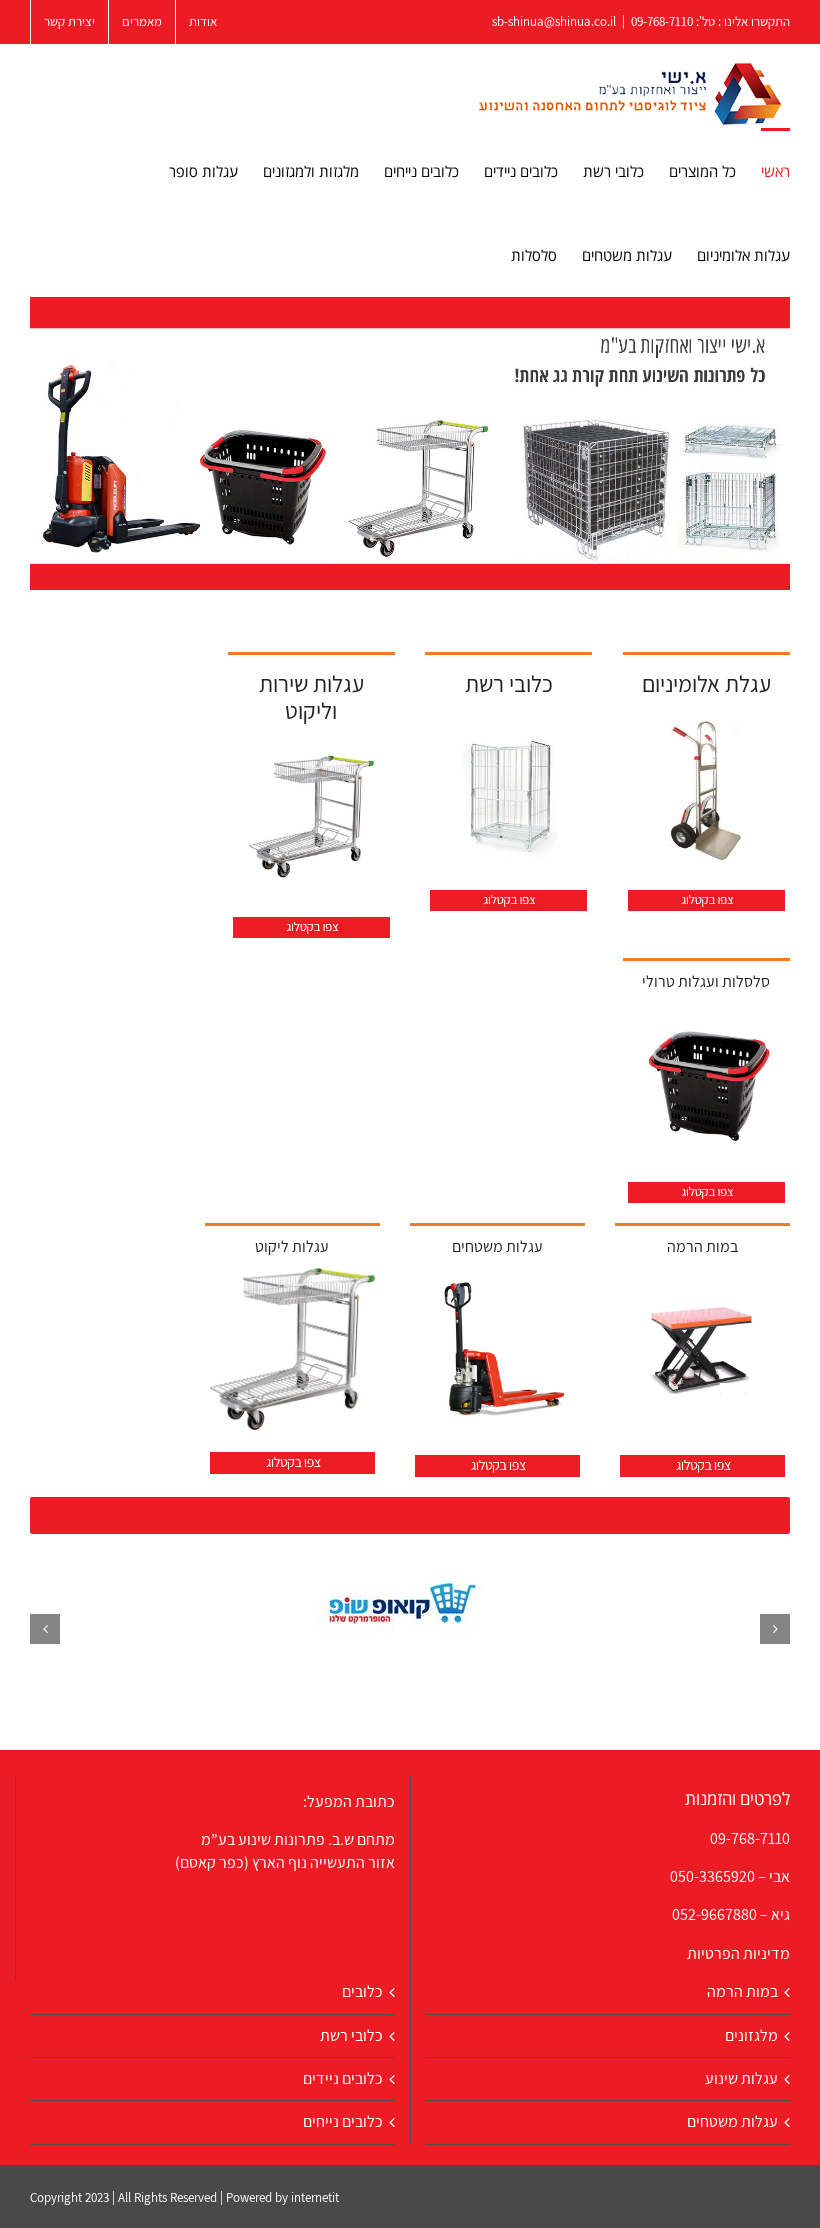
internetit (315, 2197)
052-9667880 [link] (714, 1914)
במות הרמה (742, 1991)
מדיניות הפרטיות (738, 1953)
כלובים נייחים (343, 2121)
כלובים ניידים (343, 2078)
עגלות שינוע (741, 2078)
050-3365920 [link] (712, 1876)
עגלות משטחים (732, 2121)
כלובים (362, 1991)
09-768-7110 (662, 21)
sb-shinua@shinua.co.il (554, 21)
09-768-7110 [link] (750, 1838)
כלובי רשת (351, 2035)
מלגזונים (751, 2035)
